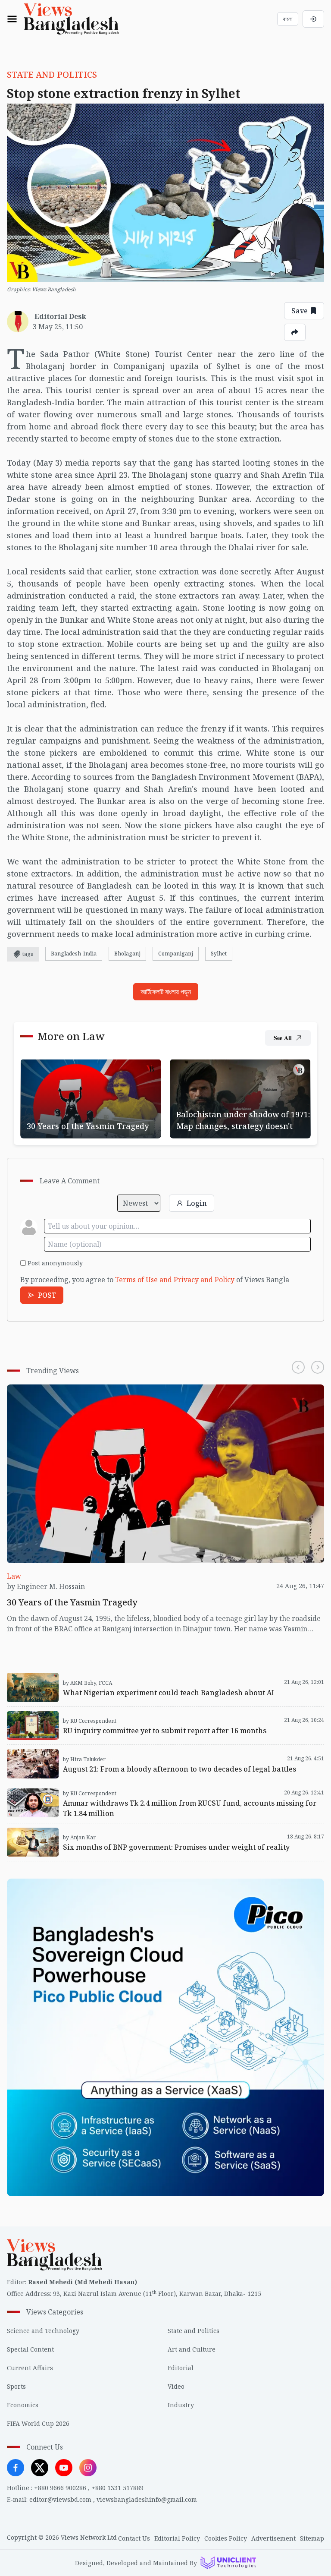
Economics (23, 2405)
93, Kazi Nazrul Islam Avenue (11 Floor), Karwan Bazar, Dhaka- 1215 (157, 2294)
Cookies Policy (226, 2538)
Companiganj (176, 954)
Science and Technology (43, 2331)
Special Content (30, 2349)
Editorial (181, 2368)
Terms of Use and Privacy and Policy (175, 1280)
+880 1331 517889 (117, 2488)
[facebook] (16, 2468)
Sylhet (219, 954)
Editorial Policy (177, 2538)
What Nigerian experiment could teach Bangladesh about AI (107, 1674)
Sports (16, 2386)
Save (300, 311)
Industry (181, 2405)
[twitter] (40, 2468)
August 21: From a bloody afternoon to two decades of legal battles (117, 1750)
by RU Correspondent (90, 1721)
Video (176, 2386)
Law (14, 1576)
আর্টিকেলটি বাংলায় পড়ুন (166, 992)
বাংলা (288, 19)
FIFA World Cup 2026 (38, 2423)
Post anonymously (55, 1263)
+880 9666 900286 (60, 2488)
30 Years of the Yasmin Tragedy (72, 1064)
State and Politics (194, 2331)
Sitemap (312, 2538)
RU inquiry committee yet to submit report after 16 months (104, 1712)
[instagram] (88, 2468)
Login (197, 1203)
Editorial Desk (60, 316)
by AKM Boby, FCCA (87, 1683)
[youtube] (64, 2468)
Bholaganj (127, 954)
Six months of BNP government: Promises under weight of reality (115, 1829)
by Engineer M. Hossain (46, 1586)
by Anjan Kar (79, 1837)
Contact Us (134, 2538)
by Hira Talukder (84, 1759)
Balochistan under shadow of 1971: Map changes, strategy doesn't (235, 1069)
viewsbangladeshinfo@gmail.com (147, 2499)
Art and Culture (192, 2349)
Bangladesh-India (74, 954)
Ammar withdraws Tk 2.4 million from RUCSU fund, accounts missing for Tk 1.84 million (152, 1788)
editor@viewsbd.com (60, 2499)
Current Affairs (30, 2368)
